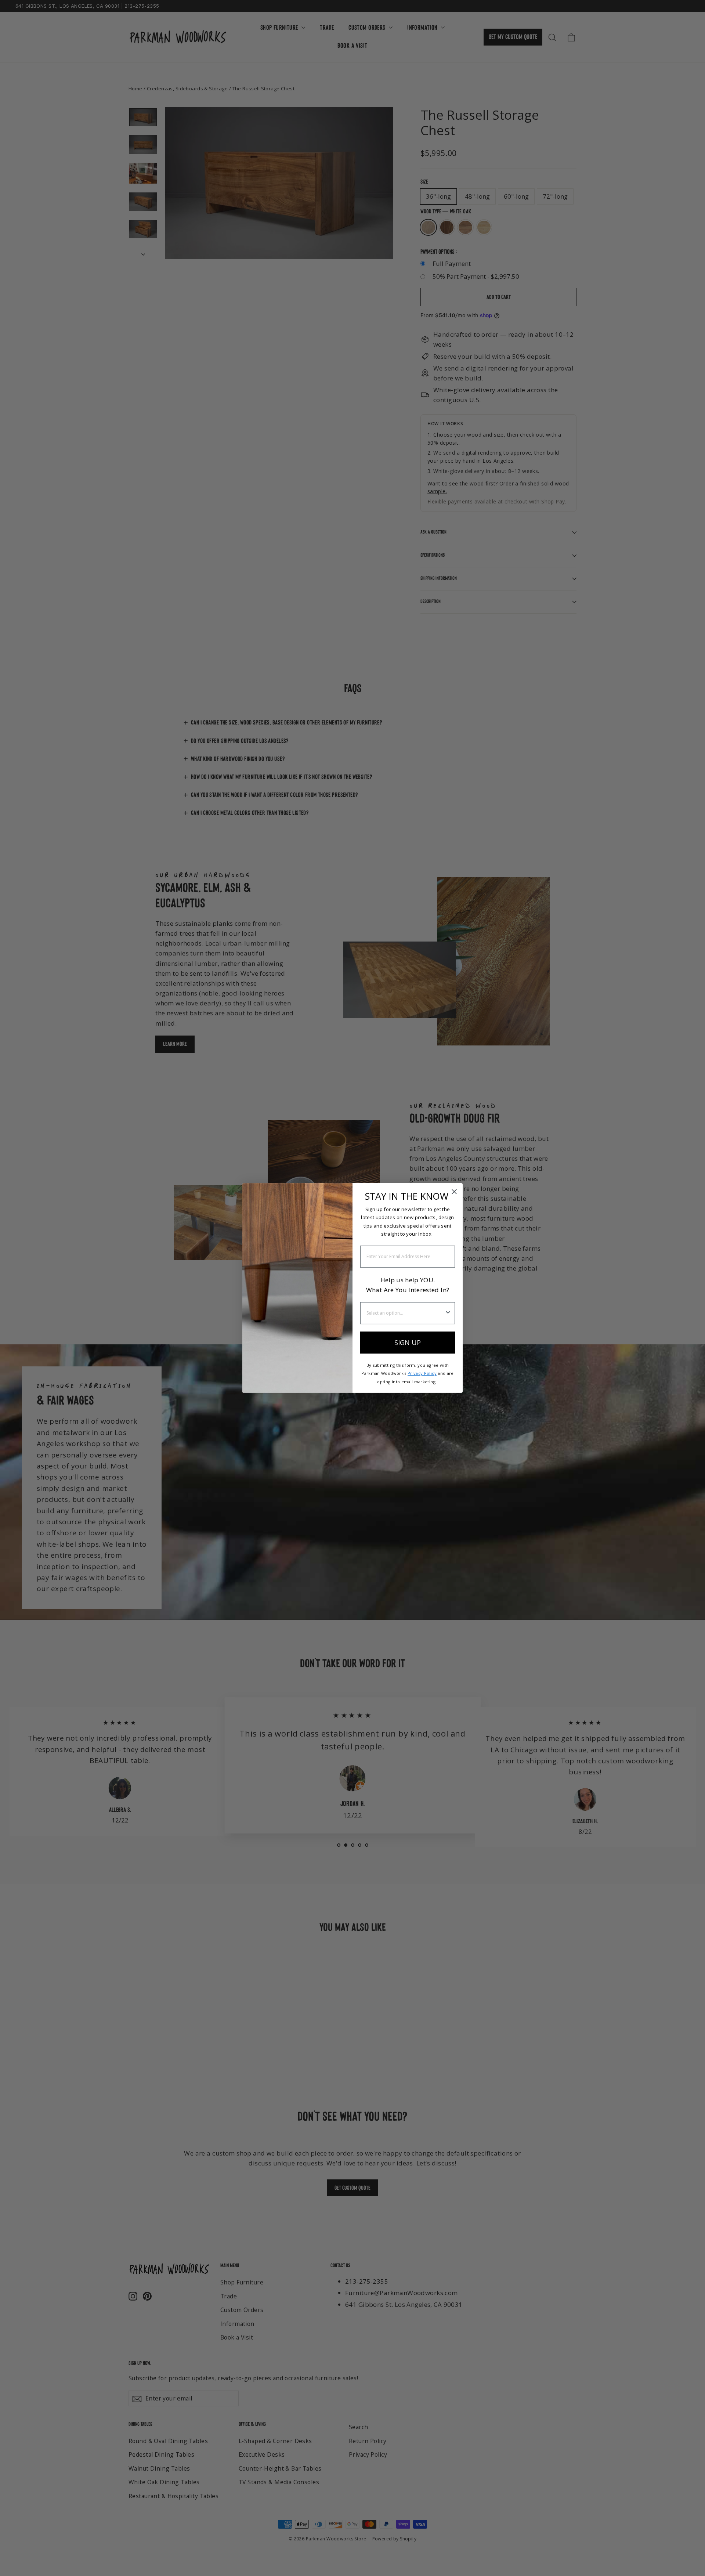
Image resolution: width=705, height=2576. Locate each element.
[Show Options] (448, 1313)
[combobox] (405, 1313)
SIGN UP (408, 1343)
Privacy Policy (422, 1373)
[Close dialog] (454, 1192)
